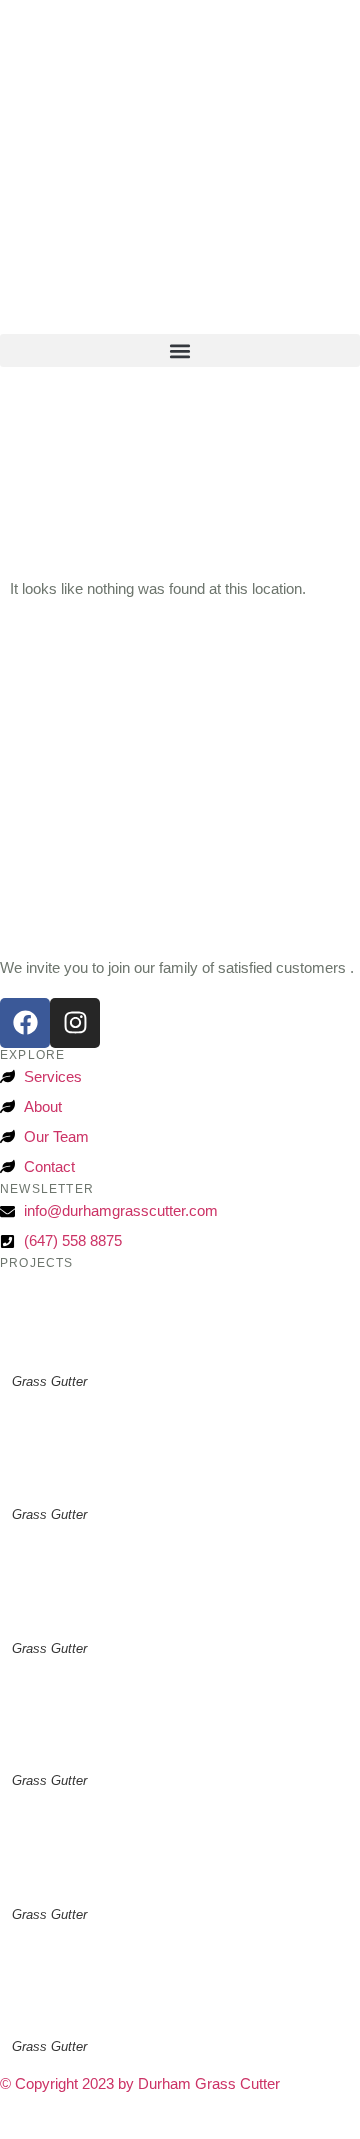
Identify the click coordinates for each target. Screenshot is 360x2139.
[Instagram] (75, 1023)
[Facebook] (25, 1023)
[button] (180, 350)
